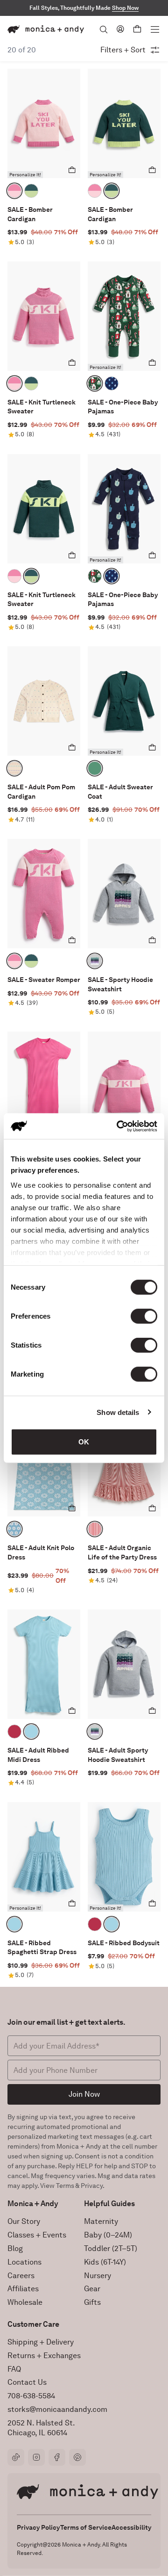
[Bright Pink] (14, 1732)
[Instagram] (36, 2457)
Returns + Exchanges (44, 2356)
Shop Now (125, 8)
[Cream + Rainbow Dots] (14, 768)
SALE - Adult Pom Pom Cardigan (41, 792)
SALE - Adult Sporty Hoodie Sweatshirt (118, 1755)
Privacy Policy (38, 2527)
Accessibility (131, 2527)
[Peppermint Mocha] (95, 383)
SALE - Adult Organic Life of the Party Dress (122, 1552)
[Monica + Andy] (46, 29)
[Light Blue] (31, 1732)
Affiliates (23, 2289)
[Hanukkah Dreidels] (112, 383)
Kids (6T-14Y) (105, 2262)
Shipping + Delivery (41, 2342)
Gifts (92, 2302)
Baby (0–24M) (108, 2235)
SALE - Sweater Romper (44, 980)
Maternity (101, 2221)
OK (84, 1442)
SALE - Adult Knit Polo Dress (41, 1552)
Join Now (84, 2094)
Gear (92, 2289)
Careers (21, 2276)
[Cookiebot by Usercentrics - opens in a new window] (119, 1126)
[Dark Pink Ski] (14, 191)
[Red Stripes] (95, 1529)
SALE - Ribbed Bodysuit (124, 1943)
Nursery (98, 2276)
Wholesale (25, 2302)
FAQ (14, 2369)
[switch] (144, 1316)
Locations (24, 2262)
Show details (118, 1412)
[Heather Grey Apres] (95, 961)
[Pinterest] (77, 2457)
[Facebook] (57, 2457)
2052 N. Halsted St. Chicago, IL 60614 (41, 2428)
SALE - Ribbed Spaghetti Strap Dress (42, 1948)
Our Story (24, 2221)
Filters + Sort (123, 50)
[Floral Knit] (14, 1529)
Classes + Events (37, 2235)
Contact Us (27, 2382)
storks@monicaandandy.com (57, 2409)
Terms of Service (86, 2527)
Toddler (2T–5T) (111, 2248)
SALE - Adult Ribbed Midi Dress (38, 1755)
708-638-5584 (31, 2396)
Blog (15, 2248)
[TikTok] (16, 2457)
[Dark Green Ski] (31, 191)
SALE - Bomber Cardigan (30, 214)
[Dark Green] (95, 768)
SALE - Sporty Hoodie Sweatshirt (120, 984)
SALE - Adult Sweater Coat (120, 792)
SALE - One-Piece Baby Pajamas (123, 407)
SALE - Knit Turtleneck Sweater (42, 407)
